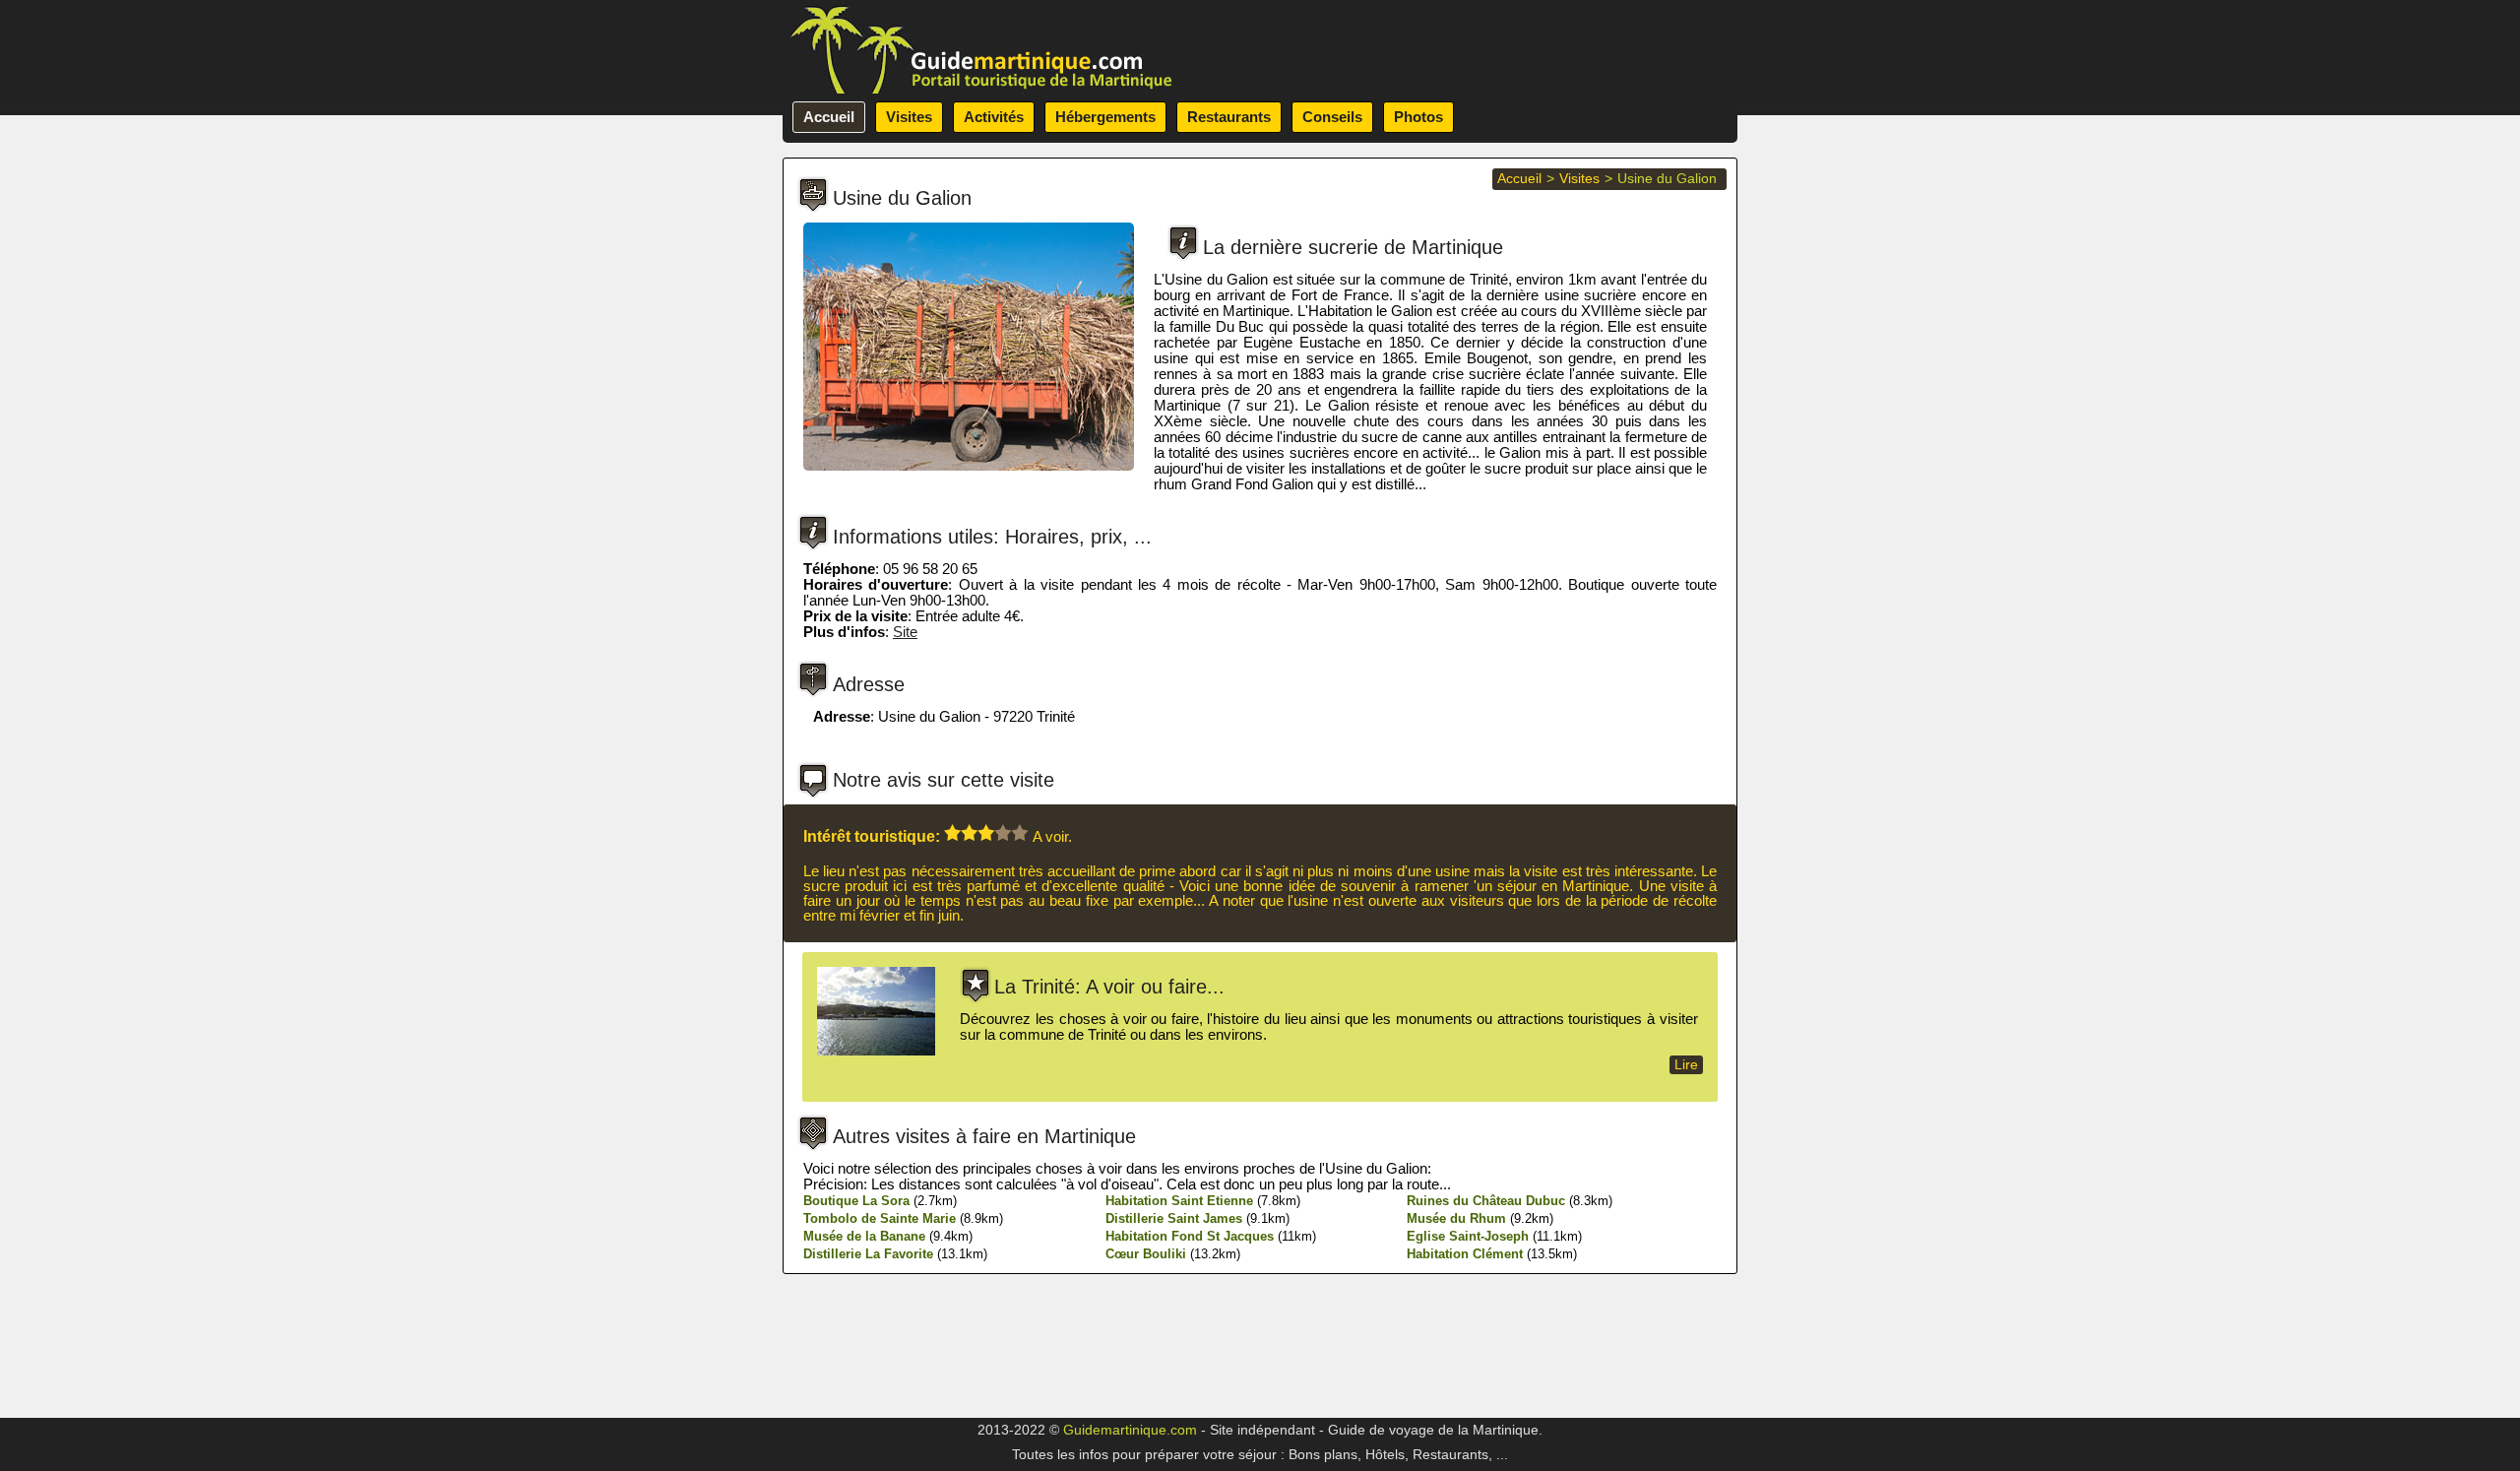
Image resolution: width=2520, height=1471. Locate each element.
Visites (909, 117)
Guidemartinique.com (1130, 1430)
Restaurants (1229, 117)
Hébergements (1105, 117)
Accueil (829, 117)
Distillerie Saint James (1174, 1218)
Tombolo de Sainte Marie (880, 1218)
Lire (1686, 1065)
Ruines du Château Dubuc (1486, 1201)
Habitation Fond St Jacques (1190, 1236)
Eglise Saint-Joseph (1468, 1236)
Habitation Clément (1465, 1254)
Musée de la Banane (864, 1236)
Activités (994, 117)
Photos (1418, 117)
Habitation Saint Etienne (1179, 1201)
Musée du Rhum (1456, 1218)
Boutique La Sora (856, 1201)
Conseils (1332, 117)
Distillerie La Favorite (868, 1254)
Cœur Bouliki (1146, 1254)
